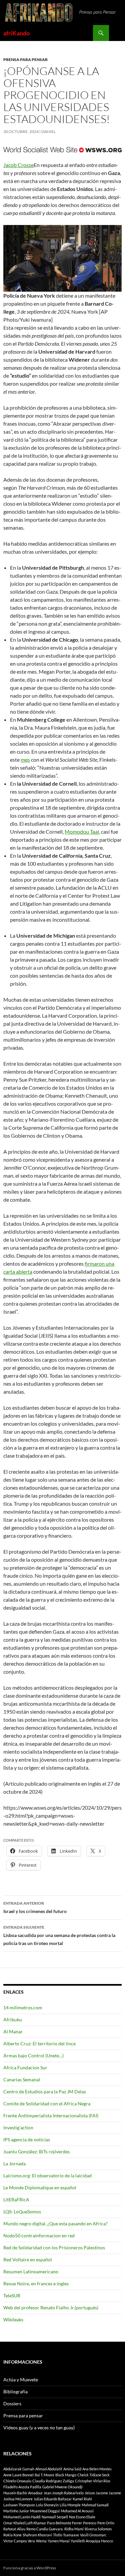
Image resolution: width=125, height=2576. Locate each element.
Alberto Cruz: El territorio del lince (39, 2043)
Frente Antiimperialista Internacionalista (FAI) (51, 2115)
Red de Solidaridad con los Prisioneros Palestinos (54, 2247)
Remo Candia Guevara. (45, 2529)
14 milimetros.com (23, 2007)
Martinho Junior (16, 2511)
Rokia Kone (12, 2535)
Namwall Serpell (55, 2517)
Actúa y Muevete (21, 2379)
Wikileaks (13, 2319)
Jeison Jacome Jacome (103, 2493)
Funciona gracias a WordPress (30, 2568)
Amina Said (72, 2469)
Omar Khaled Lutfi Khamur (25, 2523)
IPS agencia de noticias (27, 2139)
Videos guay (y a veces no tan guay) (39, 2427)
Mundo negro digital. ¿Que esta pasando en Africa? (55, 2223)
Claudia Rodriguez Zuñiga (53, 2481)
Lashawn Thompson (19, 2505)
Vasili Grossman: (93, 2535)
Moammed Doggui (45, 2511)
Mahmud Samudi (95, 2505)
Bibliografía (15, 2391)
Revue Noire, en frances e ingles (36, 2283)
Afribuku (13, 2019)
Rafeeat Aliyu (14, 2529)
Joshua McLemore (18, 2499)
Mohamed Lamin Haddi (22, 2517)
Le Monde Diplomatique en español (40, 2187)
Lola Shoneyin (47, 2505)
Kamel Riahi (82, 2499)
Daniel (48, 131)
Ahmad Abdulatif (49, 2469)
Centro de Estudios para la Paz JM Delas (45, 2091)
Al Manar (13, 2031)
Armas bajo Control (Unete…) (33, 2055)
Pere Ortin (106, 2523)
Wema (41, 2541)
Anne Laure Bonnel (18, 2475)
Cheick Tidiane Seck (93, 2475)
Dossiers (12, 2403)
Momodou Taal (82, 831)
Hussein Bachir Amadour (23, 2493)
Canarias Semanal (22, 2079)
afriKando (16, 33)
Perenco (90, 2523)
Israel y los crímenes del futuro (35, 1907)
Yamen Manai (59, 2541)
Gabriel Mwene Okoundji (62, 2487)
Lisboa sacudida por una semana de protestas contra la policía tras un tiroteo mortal (59, 1935)
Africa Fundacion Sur (25, 2067)
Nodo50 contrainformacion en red (39, 2235)
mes (25, 759)
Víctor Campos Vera (19, 2541)
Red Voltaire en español (28, 2259)
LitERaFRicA (16, 2199)
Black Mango (66, 2475)
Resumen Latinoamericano (31, 2271)
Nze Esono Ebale (82, 2517)
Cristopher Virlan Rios (93, 2481)
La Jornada (14, 2163)
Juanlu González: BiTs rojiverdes (36, 2151)
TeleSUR (12, 2295)
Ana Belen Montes (97, 2469)
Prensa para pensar (25, 59)
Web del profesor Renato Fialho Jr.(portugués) (51, 2307)
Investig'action (18, 2127)
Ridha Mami (74, 2529)
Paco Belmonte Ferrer (64, 2523)
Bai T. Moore (44, 2475)
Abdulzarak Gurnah (19, 2469)
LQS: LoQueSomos (22, 2211)
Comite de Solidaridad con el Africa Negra (47, 2103)
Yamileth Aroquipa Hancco (92, 2541)
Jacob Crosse (18, 165)
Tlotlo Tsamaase (66, 2535)
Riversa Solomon (98, 2529)
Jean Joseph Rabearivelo (64, 2493)
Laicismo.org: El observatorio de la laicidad (47, 2175)
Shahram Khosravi (37, 2535)
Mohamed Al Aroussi (77, 2511)
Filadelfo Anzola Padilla (22, 2487)
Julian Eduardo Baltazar (53, 2499)
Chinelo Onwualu (17, 2481)
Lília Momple (70, 2505)
